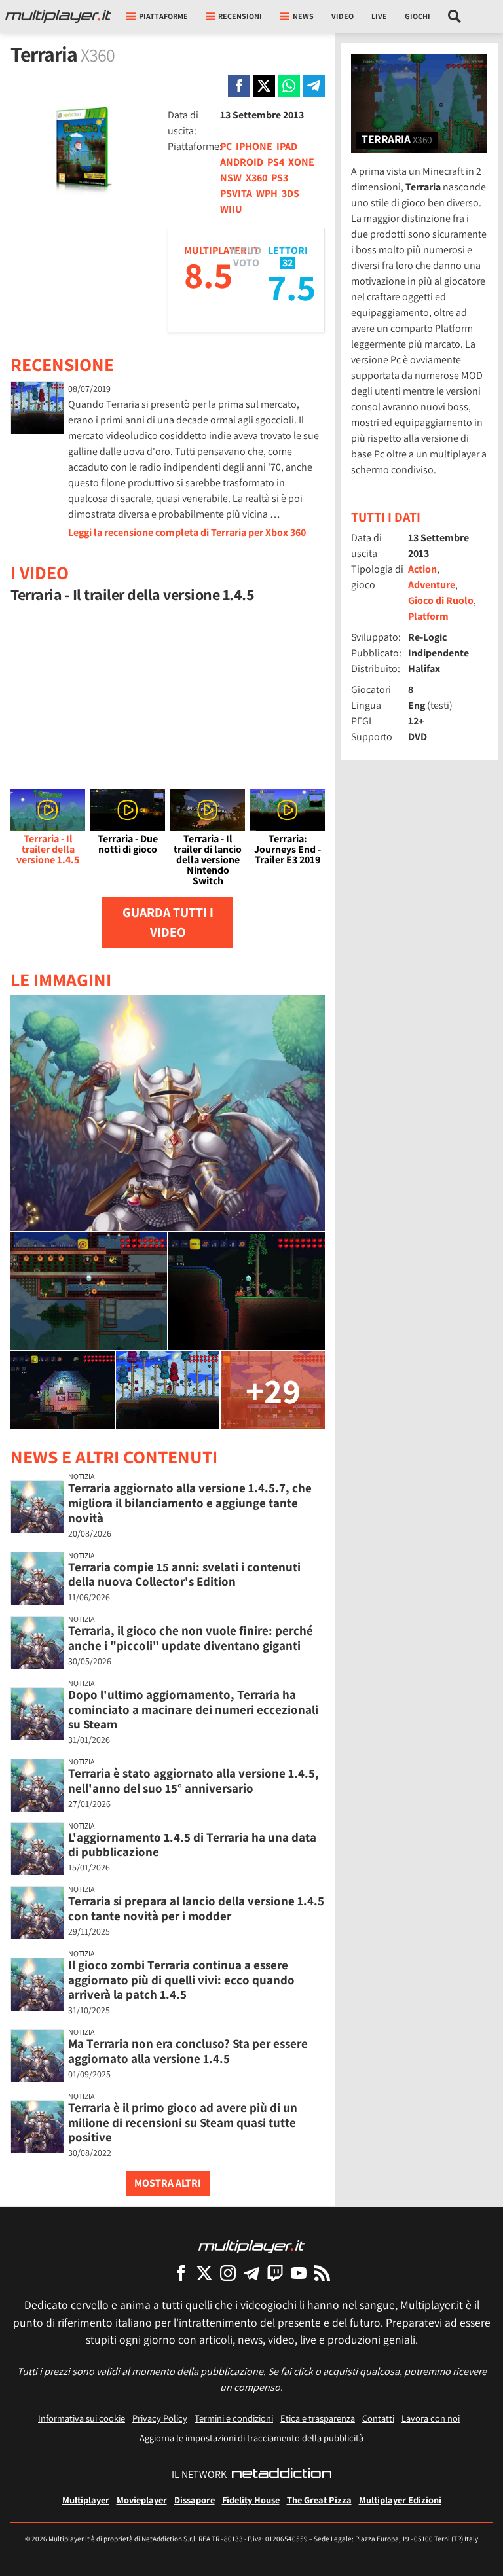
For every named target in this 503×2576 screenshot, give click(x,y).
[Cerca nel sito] (455, 16)
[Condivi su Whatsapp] (289, 86)
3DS (290, 193)
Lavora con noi (431, 2418)
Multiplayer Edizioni (400, 2500)
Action (422, 569)
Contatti (378, 2418)
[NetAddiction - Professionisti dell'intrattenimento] (282, 2475)
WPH (267, 193)
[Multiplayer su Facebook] (181, 2273)
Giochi (418, 16)
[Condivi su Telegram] (314, 86)
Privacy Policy (160, 2418)
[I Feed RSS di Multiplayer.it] (322, 2273)
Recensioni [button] (240, 16)
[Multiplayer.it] (58, 16)
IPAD (287, 146)
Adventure (432, 585)
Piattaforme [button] (163, 16)
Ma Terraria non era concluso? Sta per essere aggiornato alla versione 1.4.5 (188, 2051)
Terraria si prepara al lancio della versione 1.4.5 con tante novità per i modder (196, 1908)
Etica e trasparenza (318, 2418)
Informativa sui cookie (82, 2418)
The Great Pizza (319, 2500)
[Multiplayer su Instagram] (228, 2273)
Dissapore (195, 2500)
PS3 (280, 178)
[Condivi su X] (264, 86)
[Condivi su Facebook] (239, 86)
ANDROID (242, 162)
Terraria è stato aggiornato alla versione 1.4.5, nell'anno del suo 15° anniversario (194, 1780)
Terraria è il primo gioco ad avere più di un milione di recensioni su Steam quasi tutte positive (183, 2122)
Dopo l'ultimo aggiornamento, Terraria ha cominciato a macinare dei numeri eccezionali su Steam (193, 1709)
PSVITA (236, 193)
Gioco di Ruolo (441, 600)
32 (288, 263)
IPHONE (254, 146)
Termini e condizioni (234, 2418)
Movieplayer (142, 2500)
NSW (231, 178)
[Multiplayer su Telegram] (251, 2273)
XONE (301, 162)
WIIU (231, 209)
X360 (256, 178)
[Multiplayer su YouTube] (299, 2273)
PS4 (276, 162)
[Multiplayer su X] (204, 2273)
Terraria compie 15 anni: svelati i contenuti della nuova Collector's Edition (184, 1574)
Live (379, 16)
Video (343, 16)
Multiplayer (86, 2500)
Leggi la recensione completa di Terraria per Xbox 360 (187, 532)
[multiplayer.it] (251, 2246)
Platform (428, 616)
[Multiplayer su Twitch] (275, 2273)
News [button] (303, 16)
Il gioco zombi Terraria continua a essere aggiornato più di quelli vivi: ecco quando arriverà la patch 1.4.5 (181, 1980)
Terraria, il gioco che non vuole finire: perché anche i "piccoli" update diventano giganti (191, 1638)
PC (226, 146)
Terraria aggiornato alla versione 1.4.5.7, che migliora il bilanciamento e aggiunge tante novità (190, 1503)
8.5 (208, 275)
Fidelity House (251, 2500)
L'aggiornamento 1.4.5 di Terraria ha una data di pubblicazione (192, 1845)
